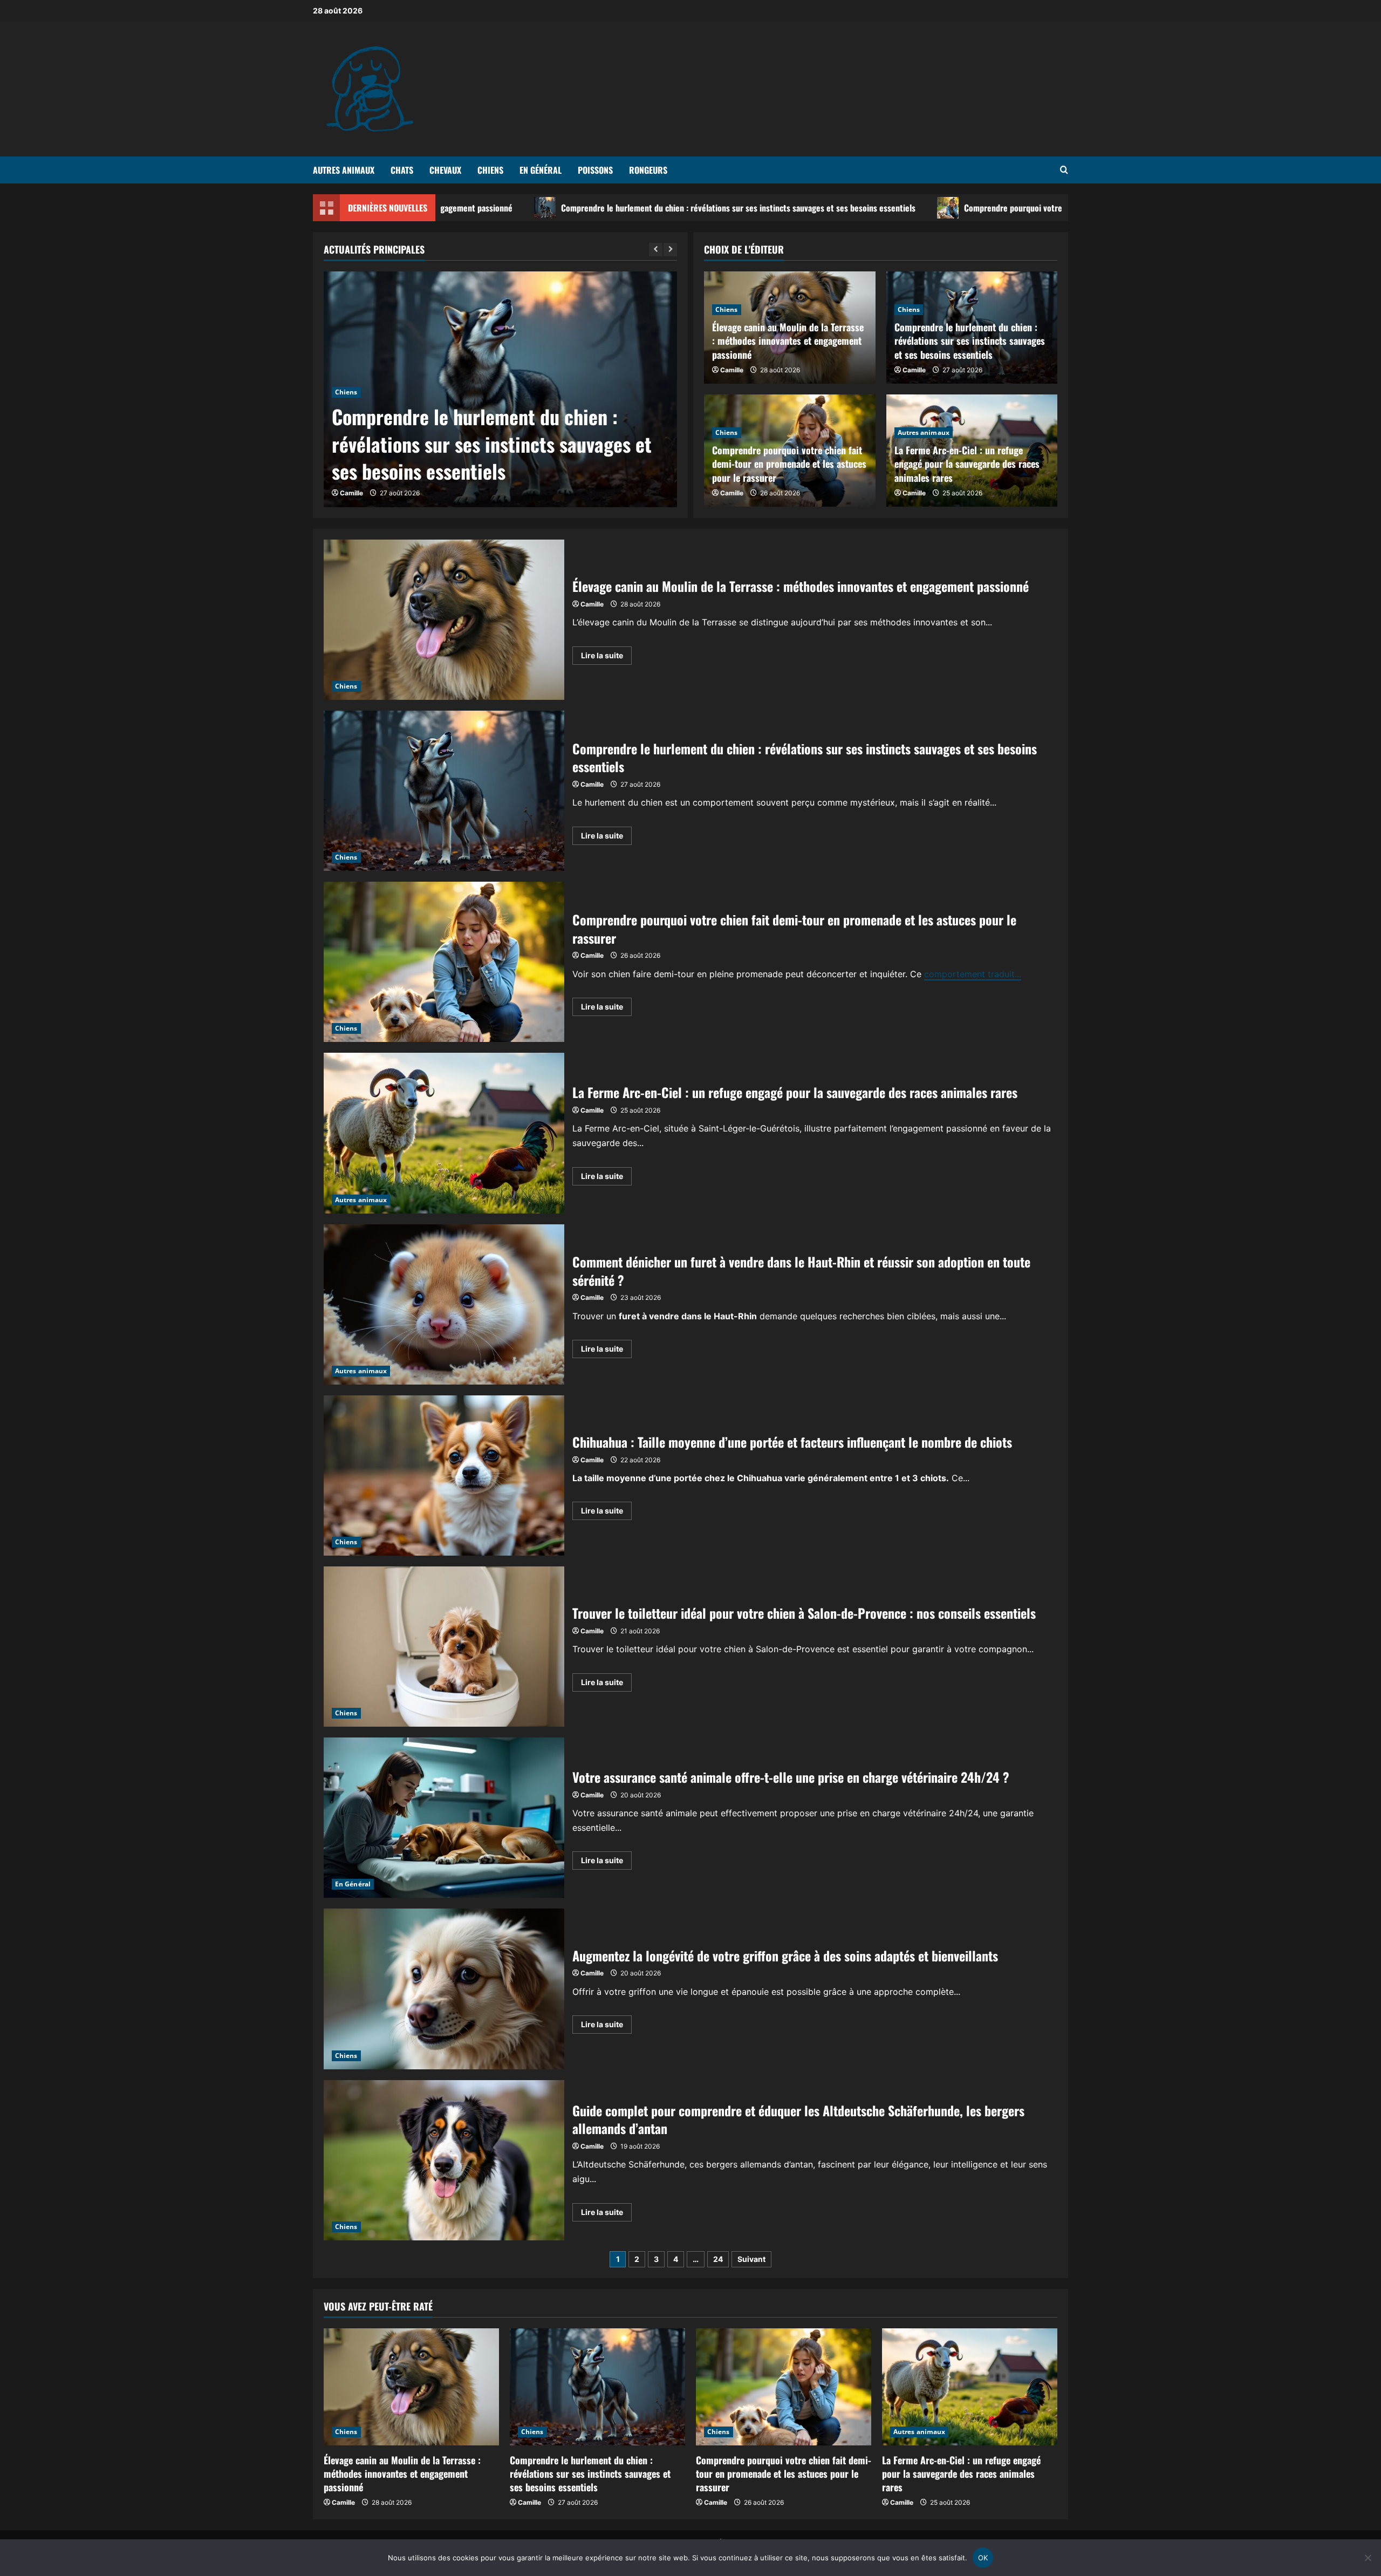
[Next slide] (670, 250)
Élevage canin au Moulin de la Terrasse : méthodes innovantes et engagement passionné (788, 340)
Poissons (595, 170)
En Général (541, 170)
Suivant (751, 2259)
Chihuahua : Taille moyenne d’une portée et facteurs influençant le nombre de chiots (444, 1476)
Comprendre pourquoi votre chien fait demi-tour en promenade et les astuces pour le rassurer (972, 208)
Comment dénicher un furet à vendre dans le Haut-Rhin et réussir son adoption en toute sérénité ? (444, 1304)
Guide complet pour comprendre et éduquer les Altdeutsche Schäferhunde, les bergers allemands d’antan (444, 2160)
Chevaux (445, 170)
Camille (351, 493)
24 (718, 2259)
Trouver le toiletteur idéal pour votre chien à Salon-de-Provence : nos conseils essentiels (444, 1647)
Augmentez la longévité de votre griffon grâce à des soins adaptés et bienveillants (444, 1989)
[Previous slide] (656, 250)
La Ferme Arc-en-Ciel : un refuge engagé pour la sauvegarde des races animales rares (967, 464)
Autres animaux (344, 170)
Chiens (490, 170)
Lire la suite (606, 657)
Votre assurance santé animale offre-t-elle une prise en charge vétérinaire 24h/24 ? (444, 1818)
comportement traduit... (973, 974)
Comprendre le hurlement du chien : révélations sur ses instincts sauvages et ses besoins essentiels (580, 208)
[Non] (1368, 2558)
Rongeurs (648, 170)
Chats (402, 170)
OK (983, 2558)
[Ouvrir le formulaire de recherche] (1064, 170)
